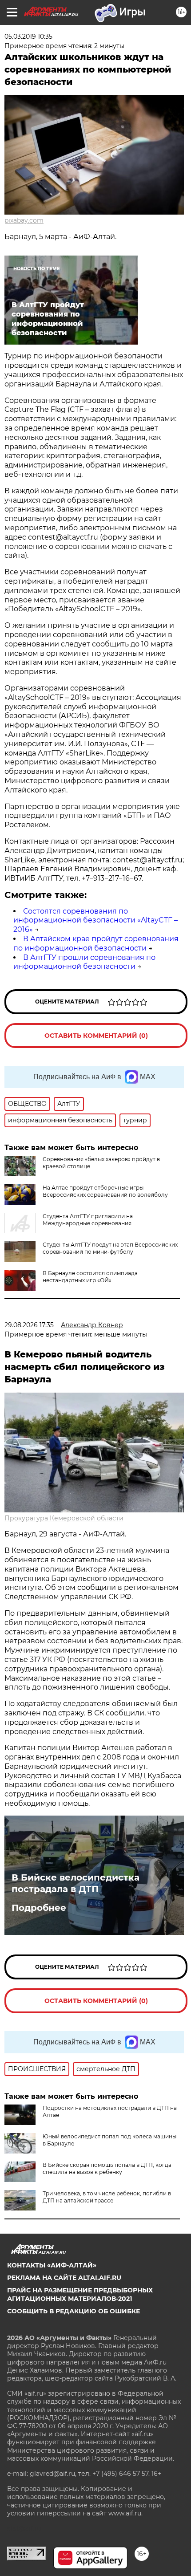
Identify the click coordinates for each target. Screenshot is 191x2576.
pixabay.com (24, 220)
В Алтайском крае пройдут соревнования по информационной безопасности (96, 943)
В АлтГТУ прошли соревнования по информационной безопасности (84, 962)
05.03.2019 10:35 (28, 37)
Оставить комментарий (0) (96, 1036)
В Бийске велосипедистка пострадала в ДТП (76, 1883)
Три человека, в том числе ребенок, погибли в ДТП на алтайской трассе (107, 2197)
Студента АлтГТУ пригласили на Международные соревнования (88, 1220)
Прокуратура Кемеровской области (64, 1518)
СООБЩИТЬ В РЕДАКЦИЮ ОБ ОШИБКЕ (74, 2311)
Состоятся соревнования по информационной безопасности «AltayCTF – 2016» (95, 920)
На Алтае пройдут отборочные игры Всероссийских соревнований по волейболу (105, 1191)
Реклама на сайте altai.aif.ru (64, 2278)
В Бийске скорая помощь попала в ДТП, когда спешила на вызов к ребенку (107, 2168)
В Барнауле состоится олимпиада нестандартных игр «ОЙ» (90, 1277)
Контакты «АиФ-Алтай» (52, 2265)
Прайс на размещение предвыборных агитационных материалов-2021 (80, 2294)
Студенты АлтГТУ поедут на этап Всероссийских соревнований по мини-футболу (110, 1248)
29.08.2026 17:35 (29, 1325)
